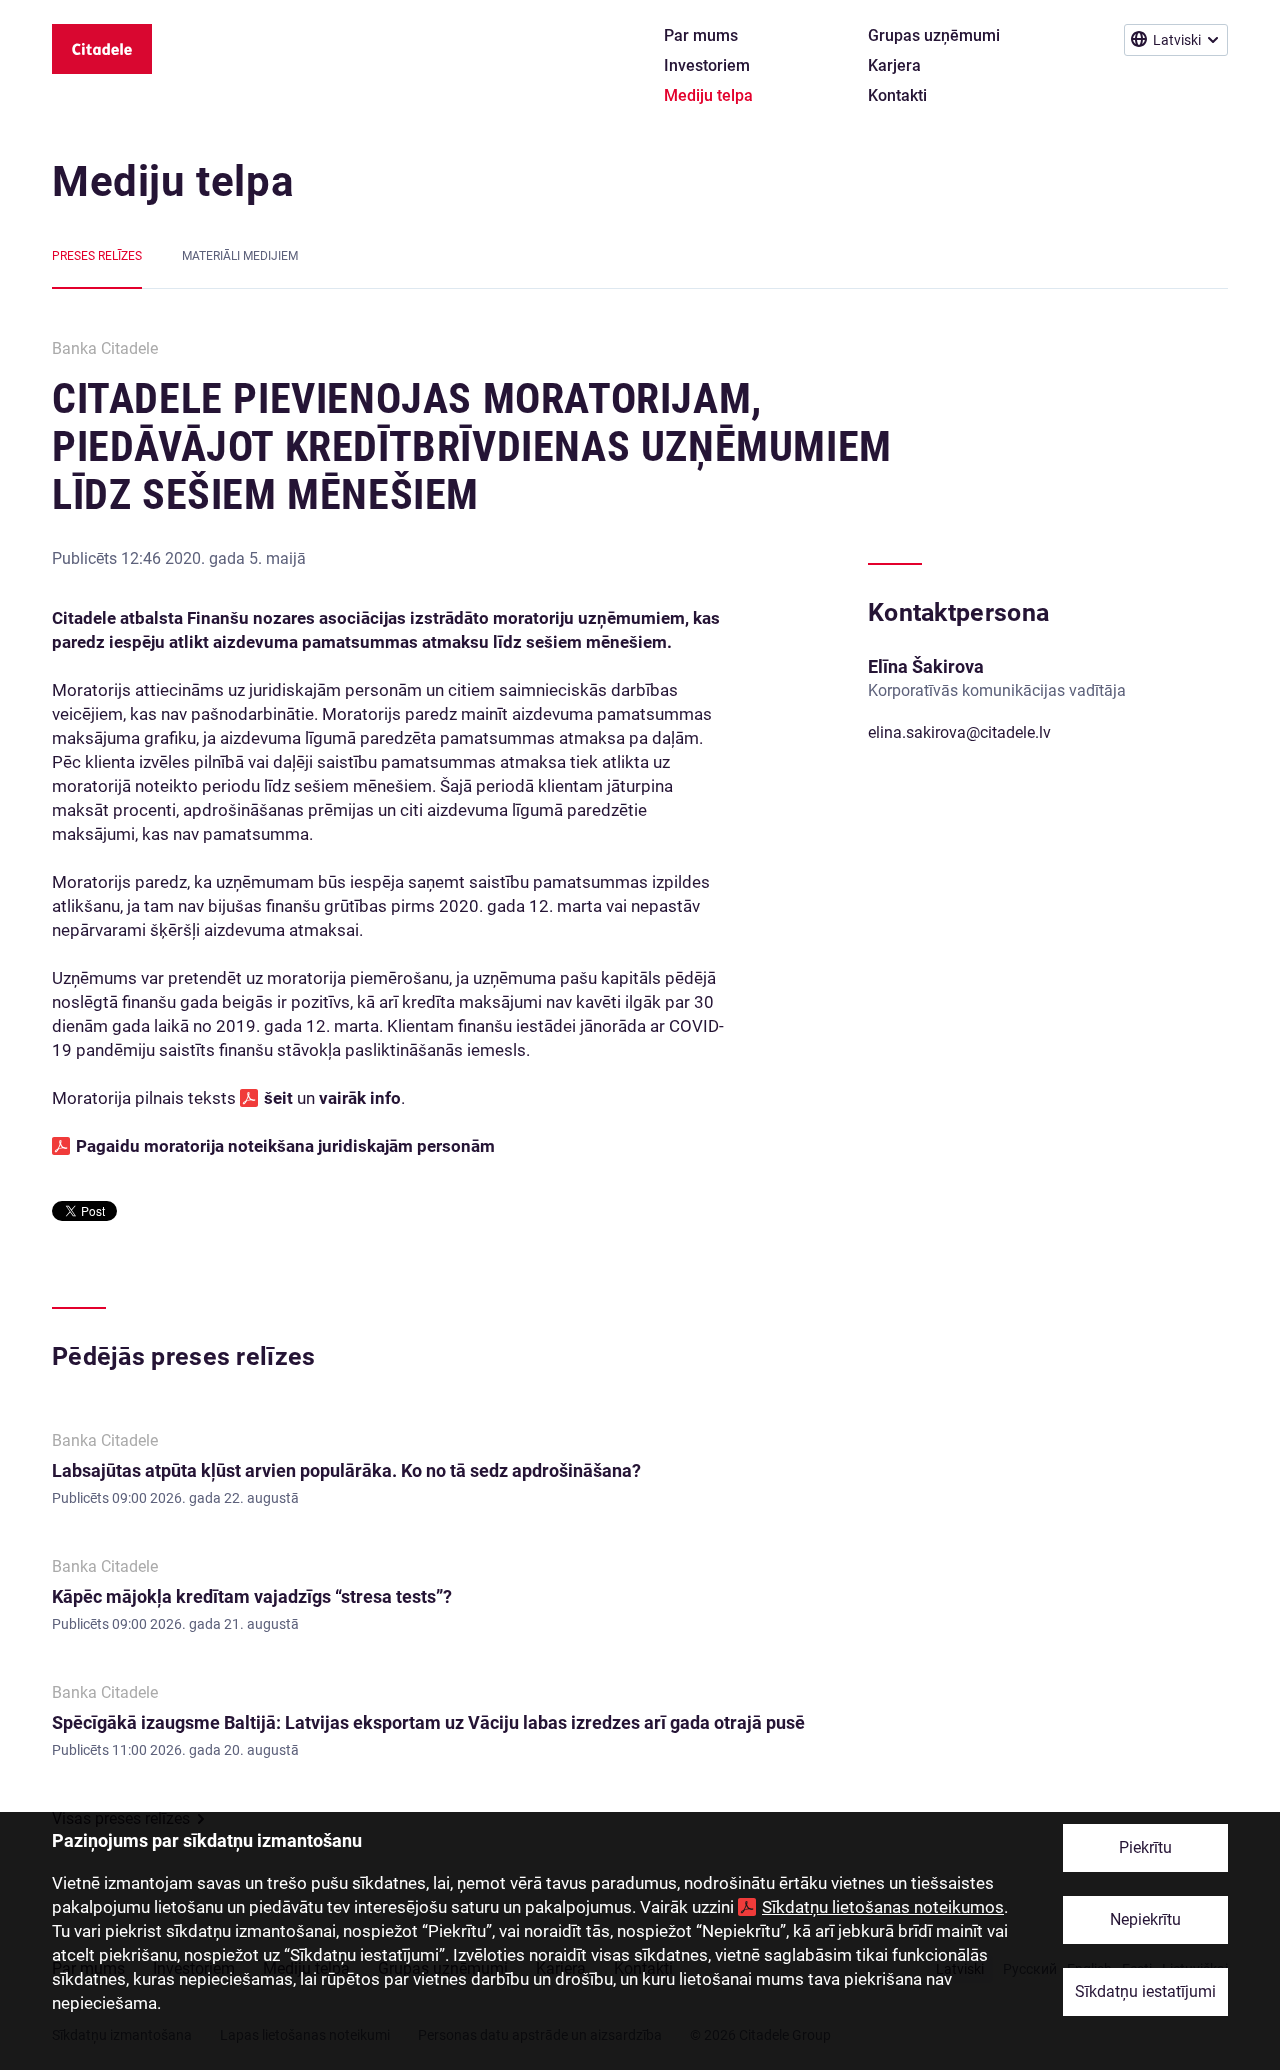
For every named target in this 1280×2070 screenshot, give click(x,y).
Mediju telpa (173, 181)
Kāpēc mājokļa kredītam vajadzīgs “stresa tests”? (252, 1596)
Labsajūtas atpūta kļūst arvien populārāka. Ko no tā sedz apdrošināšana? (346, 1470)
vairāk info (360, 1098)
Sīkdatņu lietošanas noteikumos (883, 1907)
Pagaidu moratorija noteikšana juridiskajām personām (285, 1146)
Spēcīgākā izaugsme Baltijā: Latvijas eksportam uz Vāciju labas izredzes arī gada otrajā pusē (428, 1722)
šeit (280, 1098)
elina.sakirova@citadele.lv (959, 732)
